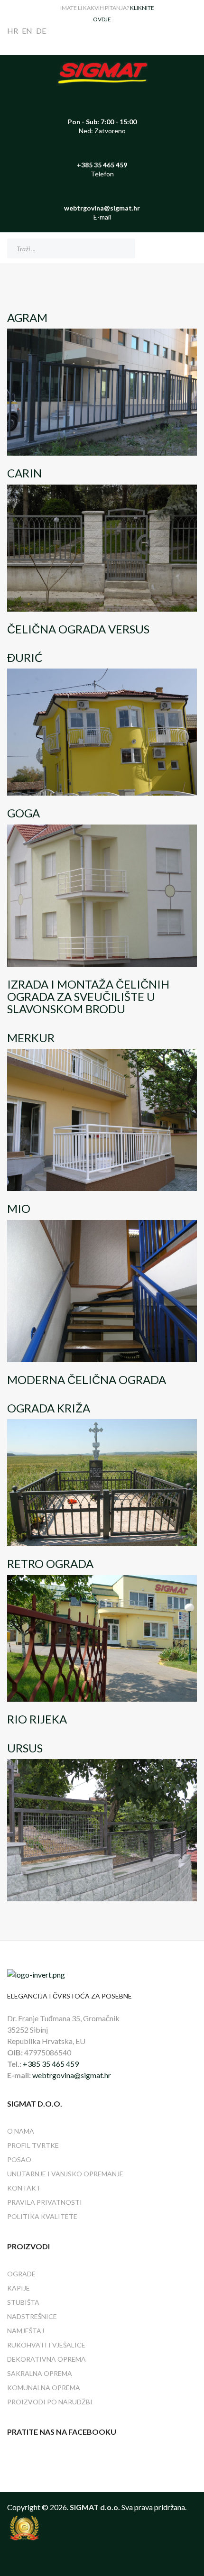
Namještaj (26, 2331)
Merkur (31, 1038)
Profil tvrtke (33, 2145)
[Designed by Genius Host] (102, 2528)
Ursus (25, 1748)
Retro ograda (50, 1563)
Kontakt (24, 2188)
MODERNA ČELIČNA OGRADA (87, 1380)
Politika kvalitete (42, 2216)
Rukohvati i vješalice (46, 2345)
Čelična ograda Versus (78, 629)
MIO (19, 1208)
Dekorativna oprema (46, 2359)
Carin (24, 473)
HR (13, 31)
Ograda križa (49, 1408)
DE (41, 31)
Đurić (25, 657)
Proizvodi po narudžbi (50, 2402)
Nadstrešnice (32, 2316)
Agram (27, 317)
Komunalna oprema (44, 2388)
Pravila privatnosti (45, 2202)
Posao (19, 2159)
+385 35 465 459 (51, 2064)
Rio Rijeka (37, 1719)
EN (27, 31)
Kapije (19, 2288)
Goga (23, 813)
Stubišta (23, 2302)
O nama (21, 2131)
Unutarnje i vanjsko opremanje (65, 2174)
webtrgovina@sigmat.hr (72, 2075)
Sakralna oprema (40, 2373)
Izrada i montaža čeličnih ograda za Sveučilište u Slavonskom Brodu (88, 997)
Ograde (21, 2274)
